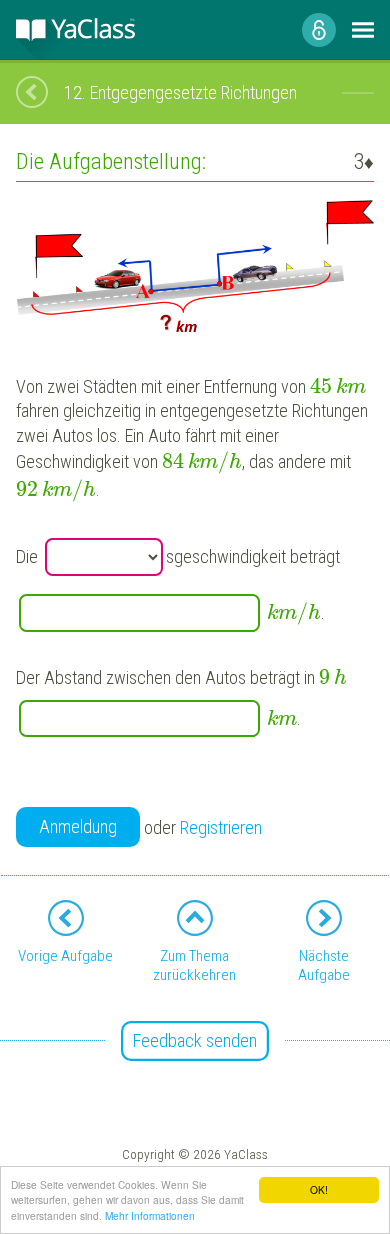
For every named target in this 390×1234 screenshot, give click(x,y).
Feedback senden (195, 1040)
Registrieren (221, 827)
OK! (319, 1189)
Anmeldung (78, 826)
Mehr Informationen (150, 1215)
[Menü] (363, 30)
